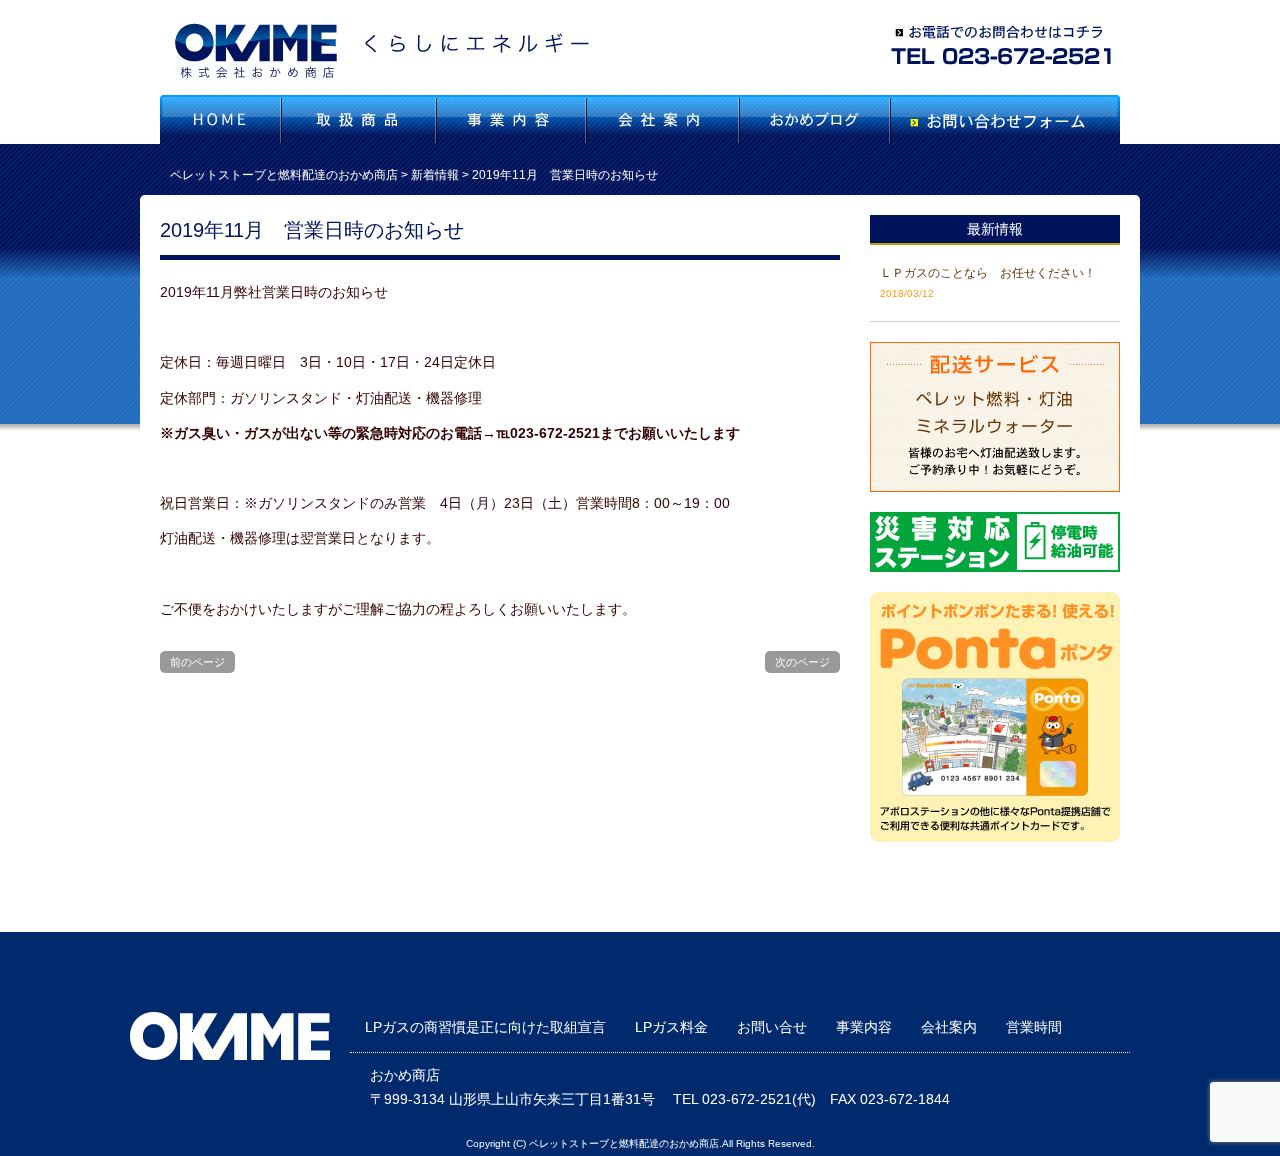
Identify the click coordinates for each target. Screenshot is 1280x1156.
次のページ (802, 662)
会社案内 (949, 1027)
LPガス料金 (671, 1027)
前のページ (197, 662)
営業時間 (1034, 1027)
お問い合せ (772, 1027)
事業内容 (864, 1027)
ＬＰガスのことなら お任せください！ (988, 273)
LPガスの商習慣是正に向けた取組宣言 (485, 1027)
